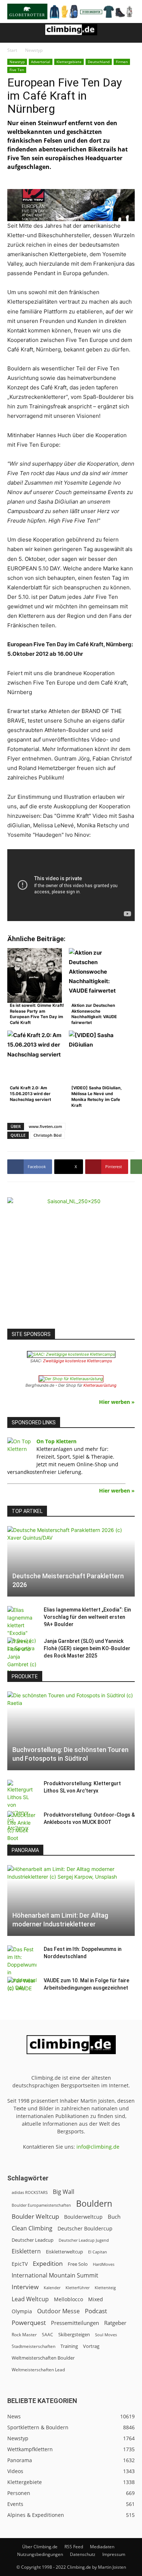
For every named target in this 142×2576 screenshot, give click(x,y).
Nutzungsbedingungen (40, 2554)
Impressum (114, 2554)
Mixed (96, 2299)
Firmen (122, 62)
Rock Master (24, 2335)
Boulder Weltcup (35, 2216)
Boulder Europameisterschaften (41, 2205)
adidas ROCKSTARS (30, 2192)
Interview (25, 2287)
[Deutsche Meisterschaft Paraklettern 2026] (71, 1562)
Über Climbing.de (40, 2547)
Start (12, 50)
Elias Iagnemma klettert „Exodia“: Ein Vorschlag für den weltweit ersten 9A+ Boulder (87, 1617)
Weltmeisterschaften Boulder (43, 2358)
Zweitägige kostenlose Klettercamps (78, 1361)
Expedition (48, 2263)
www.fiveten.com (46, 1126)
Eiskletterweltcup (64, 2252)
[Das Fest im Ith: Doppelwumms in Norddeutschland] (22, 1968)
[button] (12, 33)
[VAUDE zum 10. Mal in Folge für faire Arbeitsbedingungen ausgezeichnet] (22, 1988)
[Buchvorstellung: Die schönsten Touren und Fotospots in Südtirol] (71, 1731)
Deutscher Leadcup (33, 2240)
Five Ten (17, 70)
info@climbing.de (98, 2147)
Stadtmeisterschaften (33, 2346)
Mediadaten (102, 2547)
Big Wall (64, 2192)
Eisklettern (26, 2251)
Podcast (96, 2311)
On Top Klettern (56, 1441)
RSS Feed (74, 2547)
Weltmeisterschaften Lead (38, 2369)
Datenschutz (83, 2554)
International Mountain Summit (55, 2275)
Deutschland (99, 62)
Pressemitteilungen (75, 2323)
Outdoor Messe (58, 2311)
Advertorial (41, 62)
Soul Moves (106, 2335)
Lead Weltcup (30, 2299)
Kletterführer (78, 2288)
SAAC (48, 2335)
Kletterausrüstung (100, 1385)
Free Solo (78, 2264)
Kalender (52, 2288)
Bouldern (94, 2204)
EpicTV (20, 2264)
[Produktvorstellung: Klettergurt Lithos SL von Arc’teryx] (22, 1806)
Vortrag (91, 2346)
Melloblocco (68, 2299)
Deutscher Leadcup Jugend (84, 2240)
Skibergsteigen (74, 2334)
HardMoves (104, 2264)
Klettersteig (105, 2288)
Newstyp (34, 50)
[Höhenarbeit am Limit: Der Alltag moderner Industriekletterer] (71, 1901)
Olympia (22, 2311)
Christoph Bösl (48, 1135)
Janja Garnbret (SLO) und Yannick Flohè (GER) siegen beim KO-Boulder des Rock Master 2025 (87, 1648)
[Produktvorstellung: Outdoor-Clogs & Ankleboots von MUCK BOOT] (22, 1830)
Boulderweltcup (83, 2217)
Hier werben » (117, 1402)
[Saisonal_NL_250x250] (71, 1261)
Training (69, 2346)
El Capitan (98, 2252)
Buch (114, 2217)
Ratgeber (115, 2323)
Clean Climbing (32, 2228)
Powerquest (29, 2323)
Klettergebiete (69, 62)
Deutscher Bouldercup (85, 2228)
